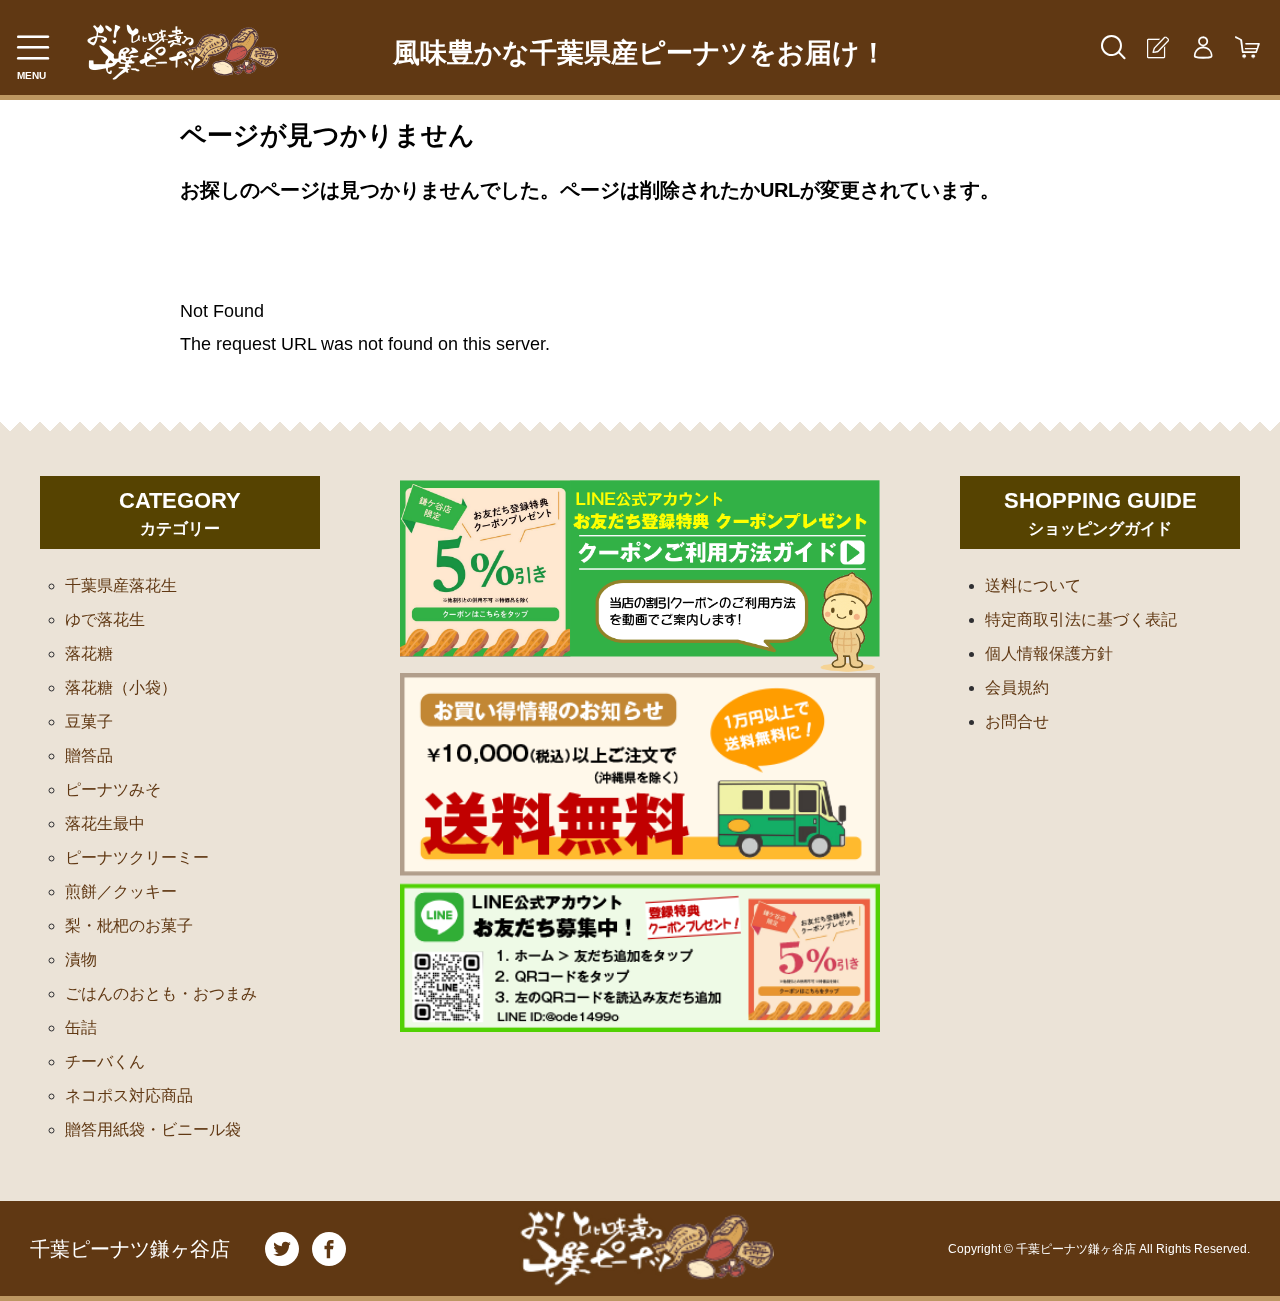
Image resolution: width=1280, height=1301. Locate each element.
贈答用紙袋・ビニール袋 (153, 1129)
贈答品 (89, 755)
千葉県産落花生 (121, 585)
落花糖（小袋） (121, 687)
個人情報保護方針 (1049, 653)
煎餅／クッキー (121, 891)
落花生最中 (105, 823)
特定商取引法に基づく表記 (1081, 619)
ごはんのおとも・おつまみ (161, 993)
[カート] (1247, 47)
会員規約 (1017, 687)
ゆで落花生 (105, 619)
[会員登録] (1157, 47)
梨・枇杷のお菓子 (129, 925)
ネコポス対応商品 (129, 1095)
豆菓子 (89, 721)
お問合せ (1017, 721)
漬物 (81, 959)
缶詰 (81, 1027)
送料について (1033, 585)
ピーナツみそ (113, 789)
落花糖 (89, 653)
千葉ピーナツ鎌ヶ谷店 (130, 1249)
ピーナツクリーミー (137, 857)
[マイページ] (1202, 47)
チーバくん (105, 1061)
